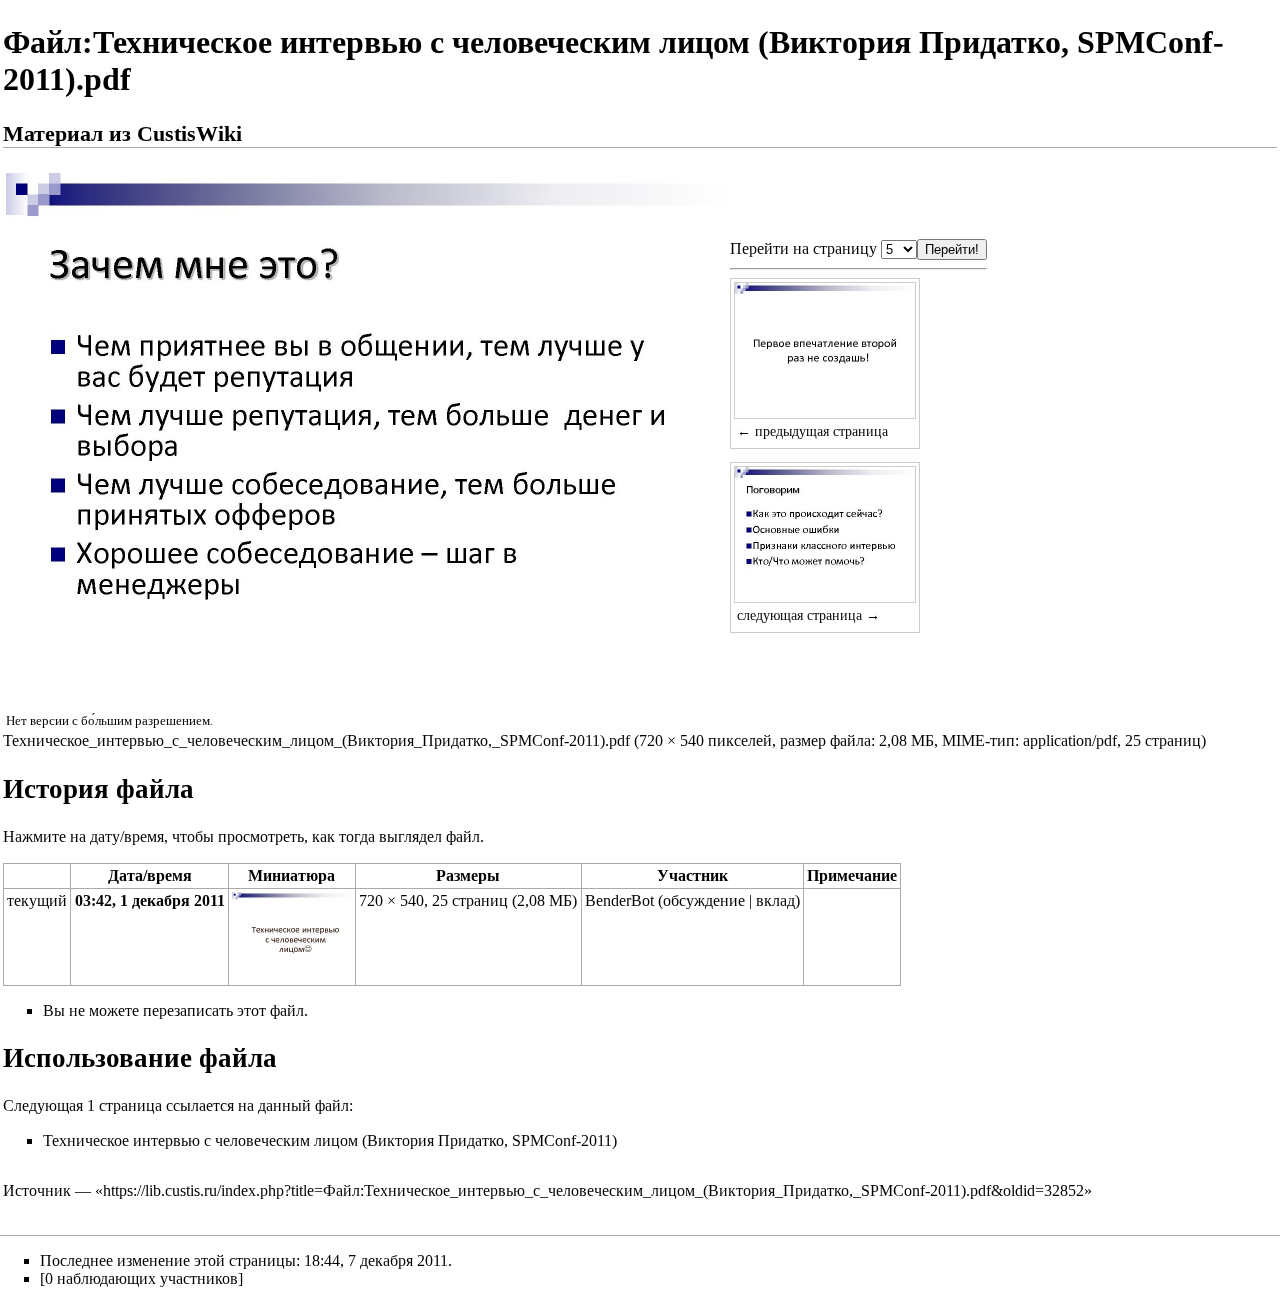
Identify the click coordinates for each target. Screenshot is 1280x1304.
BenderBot (619, 900)
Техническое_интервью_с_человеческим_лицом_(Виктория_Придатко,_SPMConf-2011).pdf (316, 740)
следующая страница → (808, 615)
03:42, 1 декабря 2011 (150, 900)
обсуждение (704, 900)
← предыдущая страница (812, 431)
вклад (775, 900)
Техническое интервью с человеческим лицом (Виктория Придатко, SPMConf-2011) (330, 1140)
